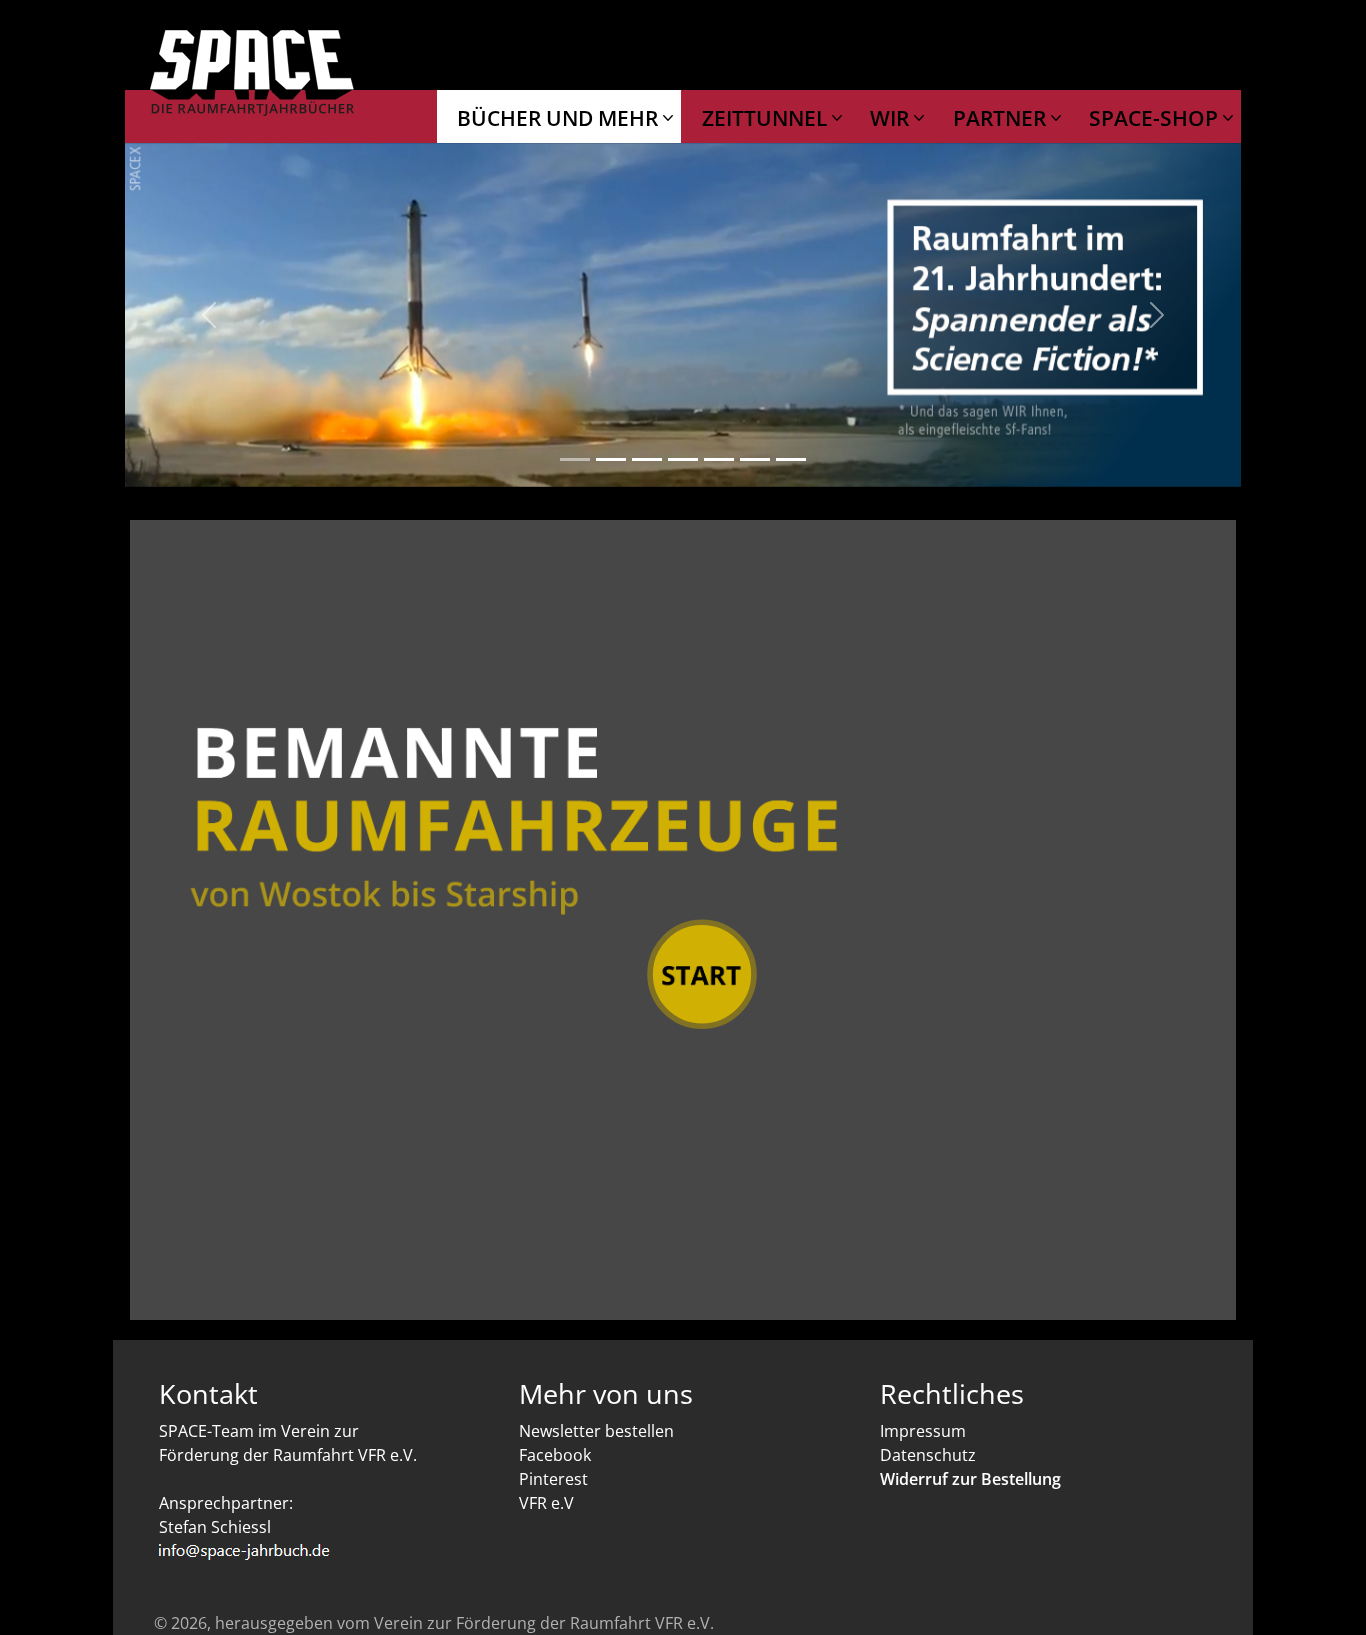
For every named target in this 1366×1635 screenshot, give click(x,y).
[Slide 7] (791, 459)
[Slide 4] (683, 459)
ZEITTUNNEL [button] (767, 118)
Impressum (923, 1431)
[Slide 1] (575, 459)
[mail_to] (322, 1551)
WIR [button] (892, 118)
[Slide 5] (719, 459)
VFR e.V (546, 1503)
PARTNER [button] (1002, 118)
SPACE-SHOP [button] (1156, 118)
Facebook (555, 1455)
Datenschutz (928, 1455)
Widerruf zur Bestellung (970, 1479)
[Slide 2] (611, 459)
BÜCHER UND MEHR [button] (560, 118)
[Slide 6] (755, 459)
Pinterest (553, 1479)
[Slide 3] (647, 459)
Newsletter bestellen (596, 1431)
